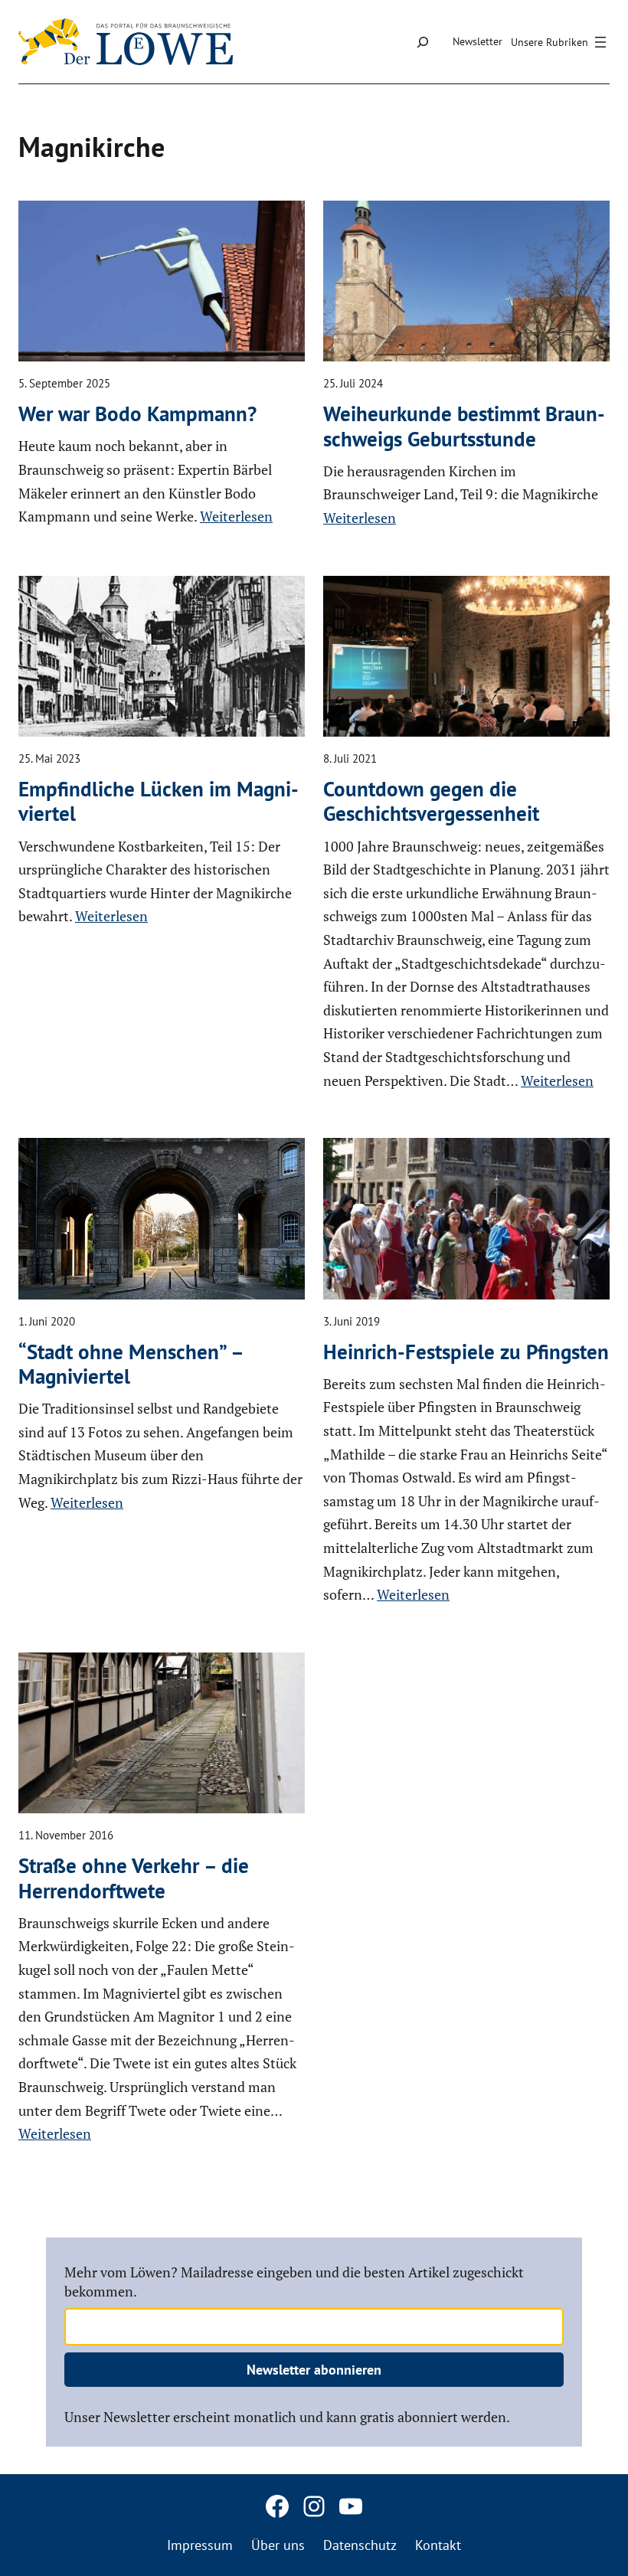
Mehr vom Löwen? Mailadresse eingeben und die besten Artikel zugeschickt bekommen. (294, 2282)
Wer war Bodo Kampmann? (137, 414)
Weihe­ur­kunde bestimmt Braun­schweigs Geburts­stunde (464, 426)
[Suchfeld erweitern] (422, 42)
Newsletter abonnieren (314, 2370)
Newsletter (478, 41)
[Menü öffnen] (561, 42)
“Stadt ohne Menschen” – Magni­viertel (131, 1364)
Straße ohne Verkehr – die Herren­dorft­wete (134, 1878)
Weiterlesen (236, 516)
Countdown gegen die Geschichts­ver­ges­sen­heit (431, 801)
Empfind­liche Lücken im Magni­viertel (159, 801)
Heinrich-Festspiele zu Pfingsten (466, 1352)
